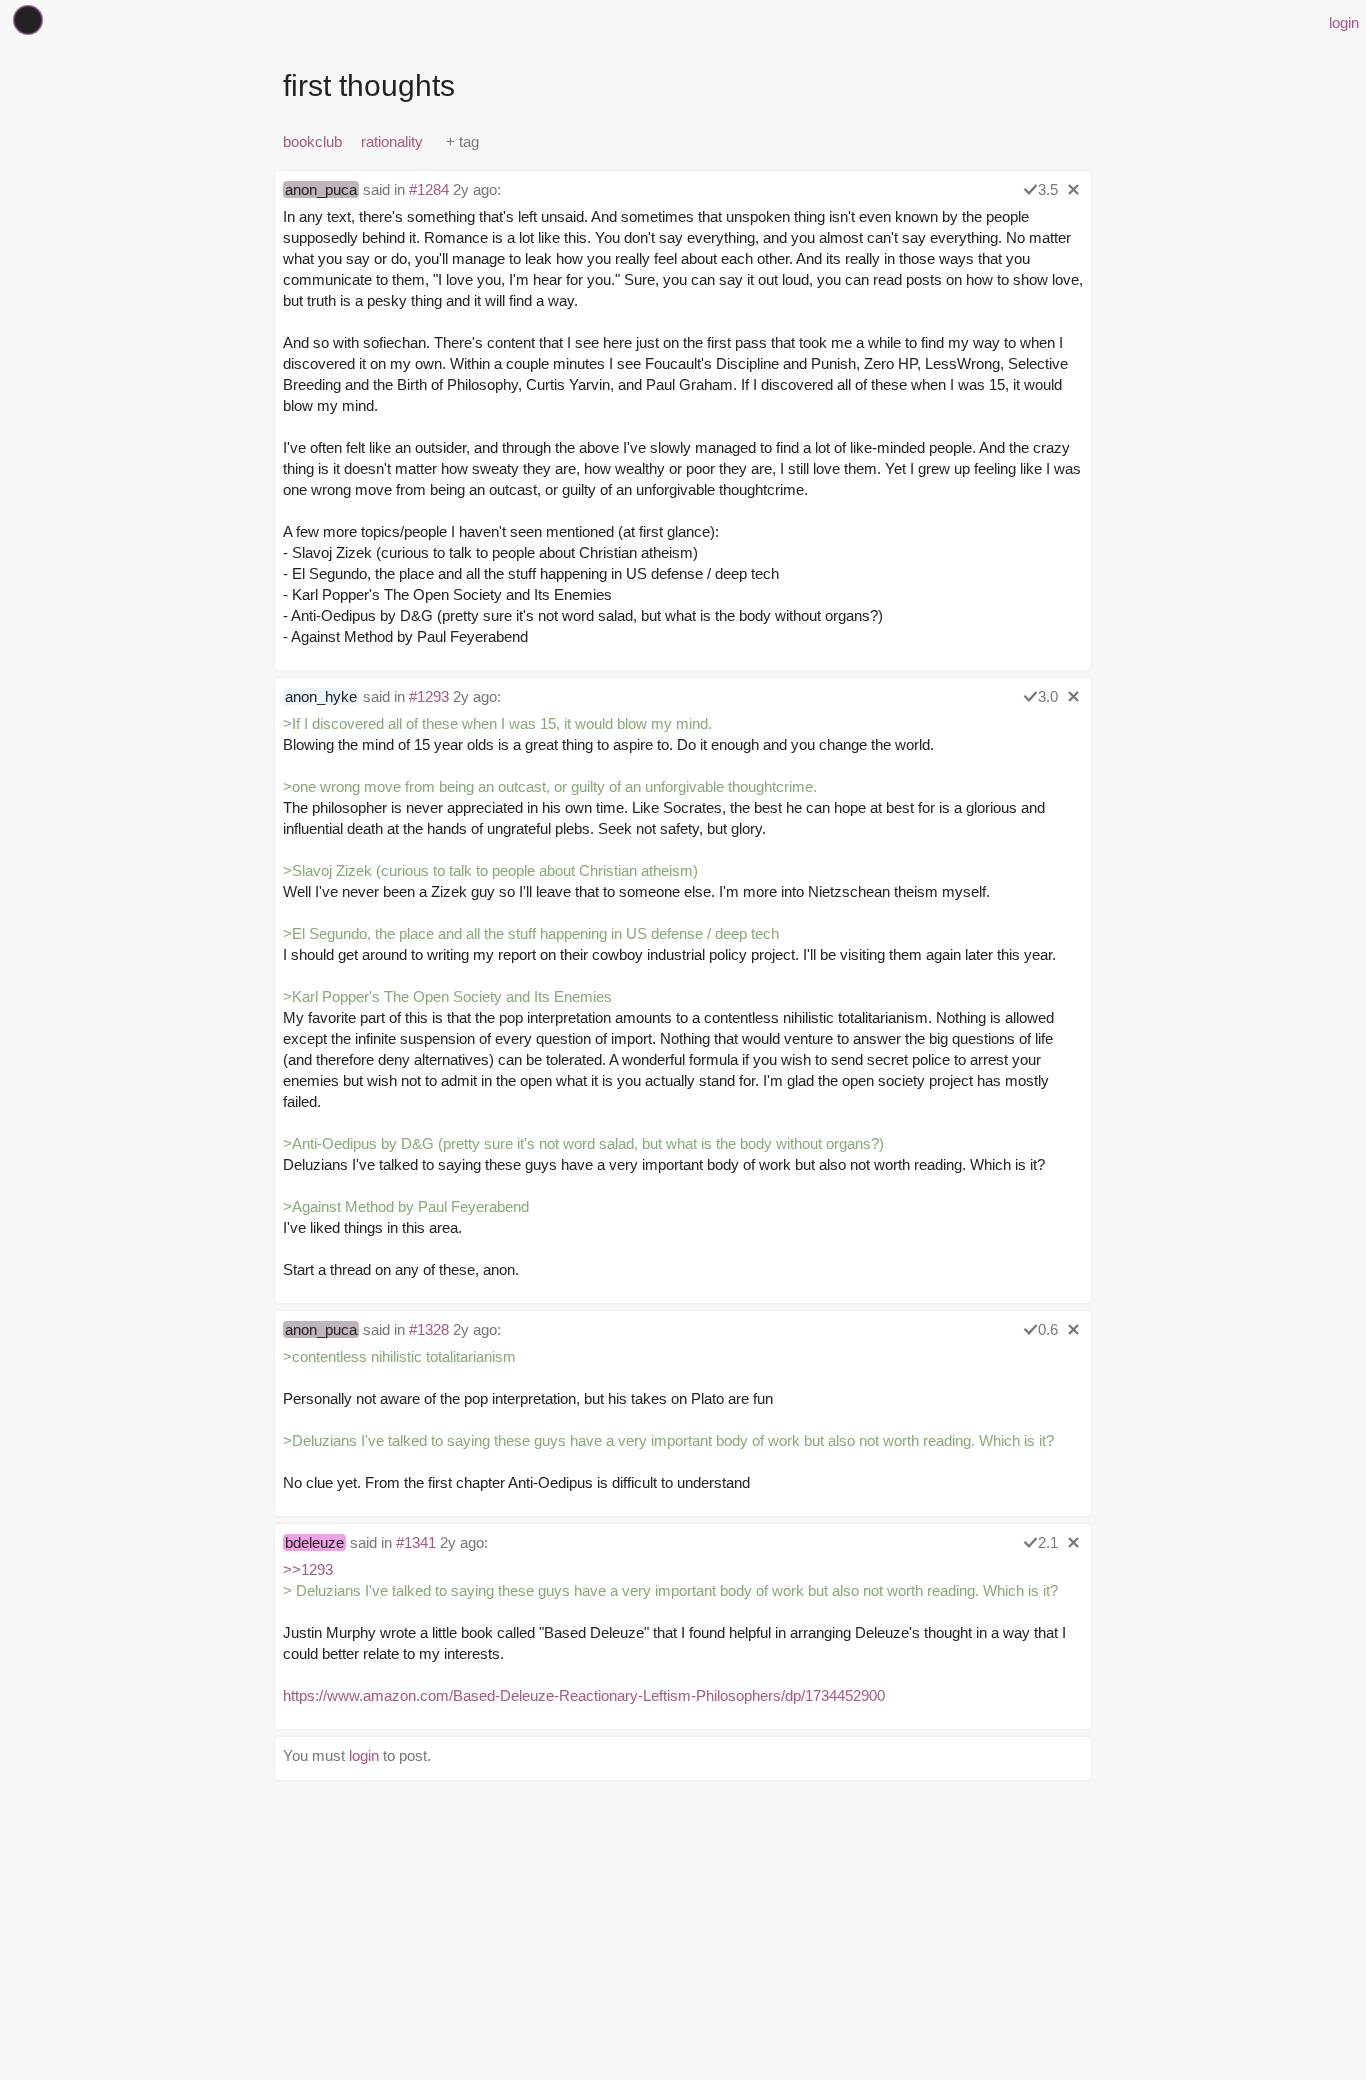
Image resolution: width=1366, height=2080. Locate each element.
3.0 (1048, 696)
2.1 (1048, 1542)
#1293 (429, 696)
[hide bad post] (1073, 189)
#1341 (416, 1542)
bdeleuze (314, 1542)
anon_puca (321, 189)
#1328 (429, 1329)
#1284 (429, 189)
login (1344, 22)
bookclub (312, 141)
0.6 (1048, 1329)
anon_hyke (321, 696)
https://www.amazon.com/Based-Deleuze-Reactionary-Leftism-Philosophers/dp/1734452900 (584, 1695)
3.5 (1048, 189)
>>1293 (308, 1569)
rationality (392, 141)
